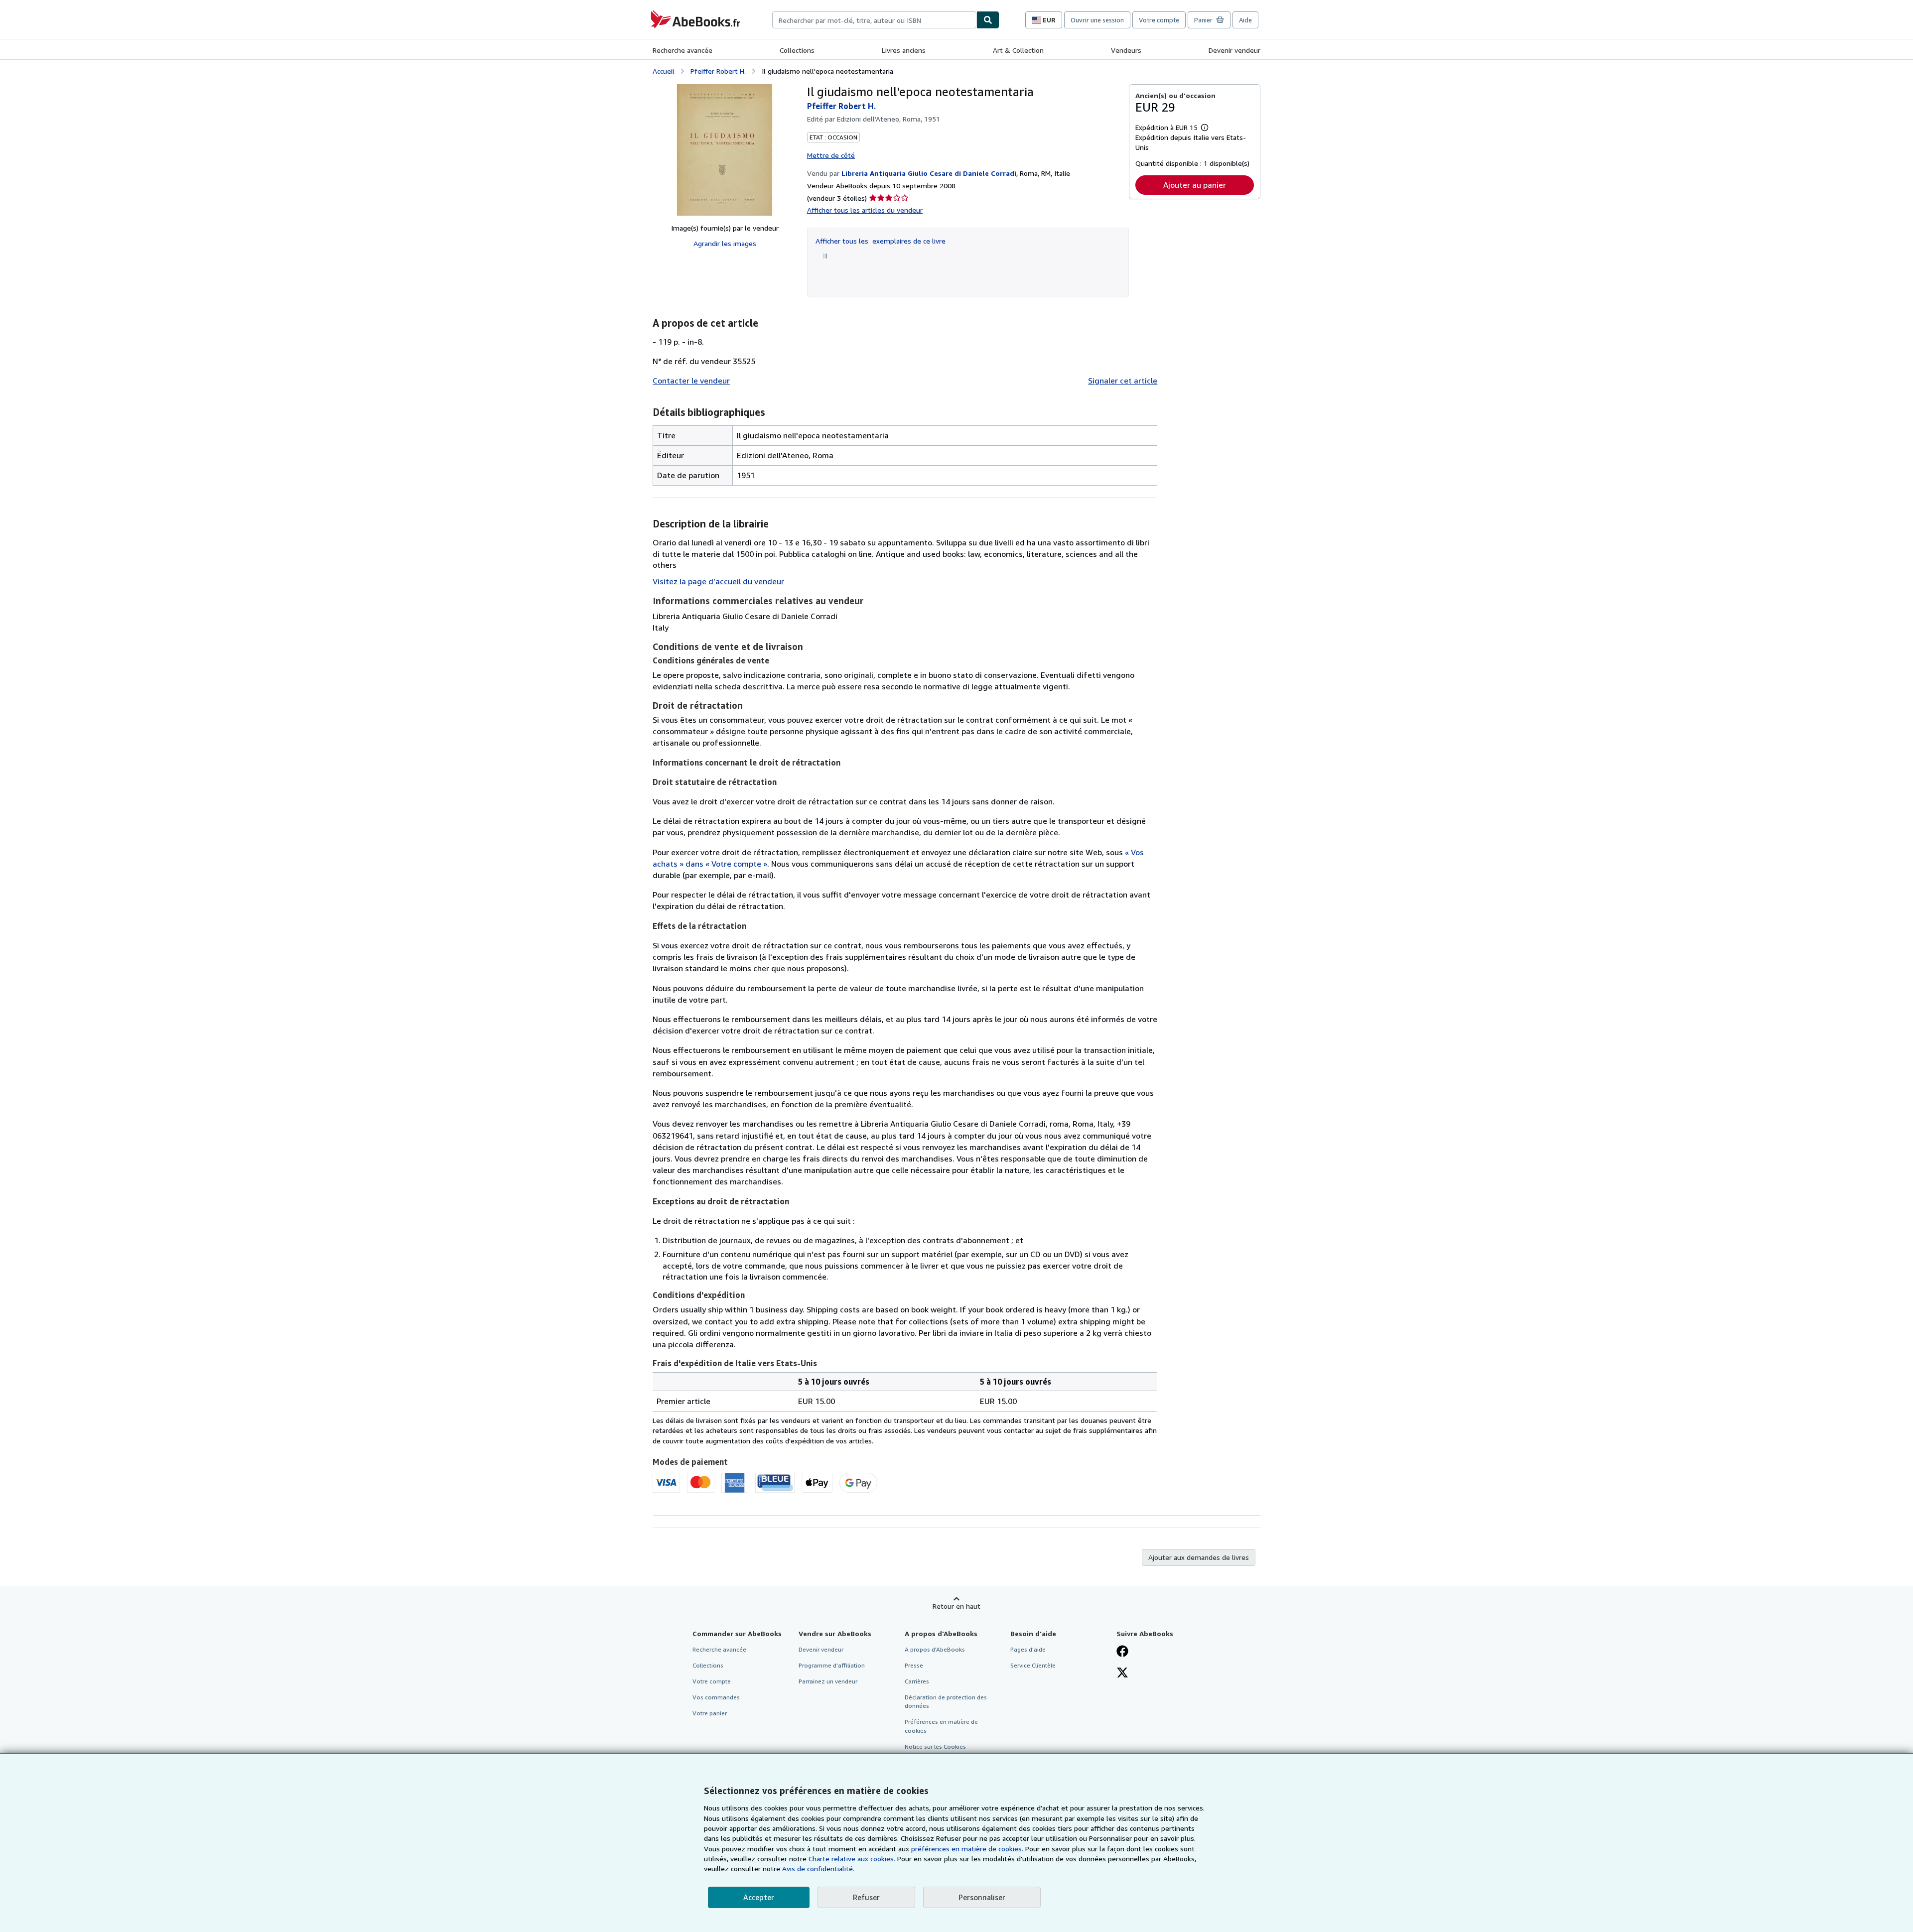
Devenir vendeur (1234, 50)
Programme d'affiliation (832, 1665)
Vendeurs (1126, 50)
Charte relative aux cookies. (853, 1859)
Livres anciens (904, 50)
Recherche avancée (683, 50)
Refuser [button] (866, 1897)
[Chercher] (988, 20)
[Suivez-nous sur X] (1122, 1674)
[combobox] (874, 20)
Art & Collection (1018, 50)
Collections (797, 50)
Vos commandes (716, 1697)
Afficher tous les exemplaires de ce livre (881, 241)
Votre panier (710, 1713)
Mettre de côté (831, 155)
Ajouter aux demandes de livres (1199, 1557)
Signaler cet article (1123, 381)
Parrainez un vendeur (828, 1681)
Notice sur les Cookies (935, 1746)
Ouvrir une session (1097, 20)
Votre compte (1159, 20)
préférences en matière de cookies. (967, 1849)
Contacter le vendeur (691, 381)
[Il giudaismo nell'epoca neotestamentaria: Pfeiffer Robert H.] (725, 150)
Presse (914, 1665)
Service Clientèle (1033, 1665)
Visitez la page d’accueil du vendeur (718, 581)
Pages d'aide (1028, 1649)
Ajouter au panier (1195, 185)
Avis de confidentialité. (818, 1868)
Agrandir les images (725, 243)
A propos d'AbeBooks (935, 1649)
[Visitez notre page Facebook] (1122, 1652)
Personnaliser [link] (982, 1897)
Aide (1245, 20)
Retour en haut (956, 1606)
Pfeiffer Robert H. (718, 71)
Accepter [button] (759, 1897)
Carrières (917, 1681)
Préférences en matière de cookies (941, 1726)
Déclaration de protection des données (946, 1701)
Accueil (664, 71)
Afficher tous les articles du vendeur (865, 210)
